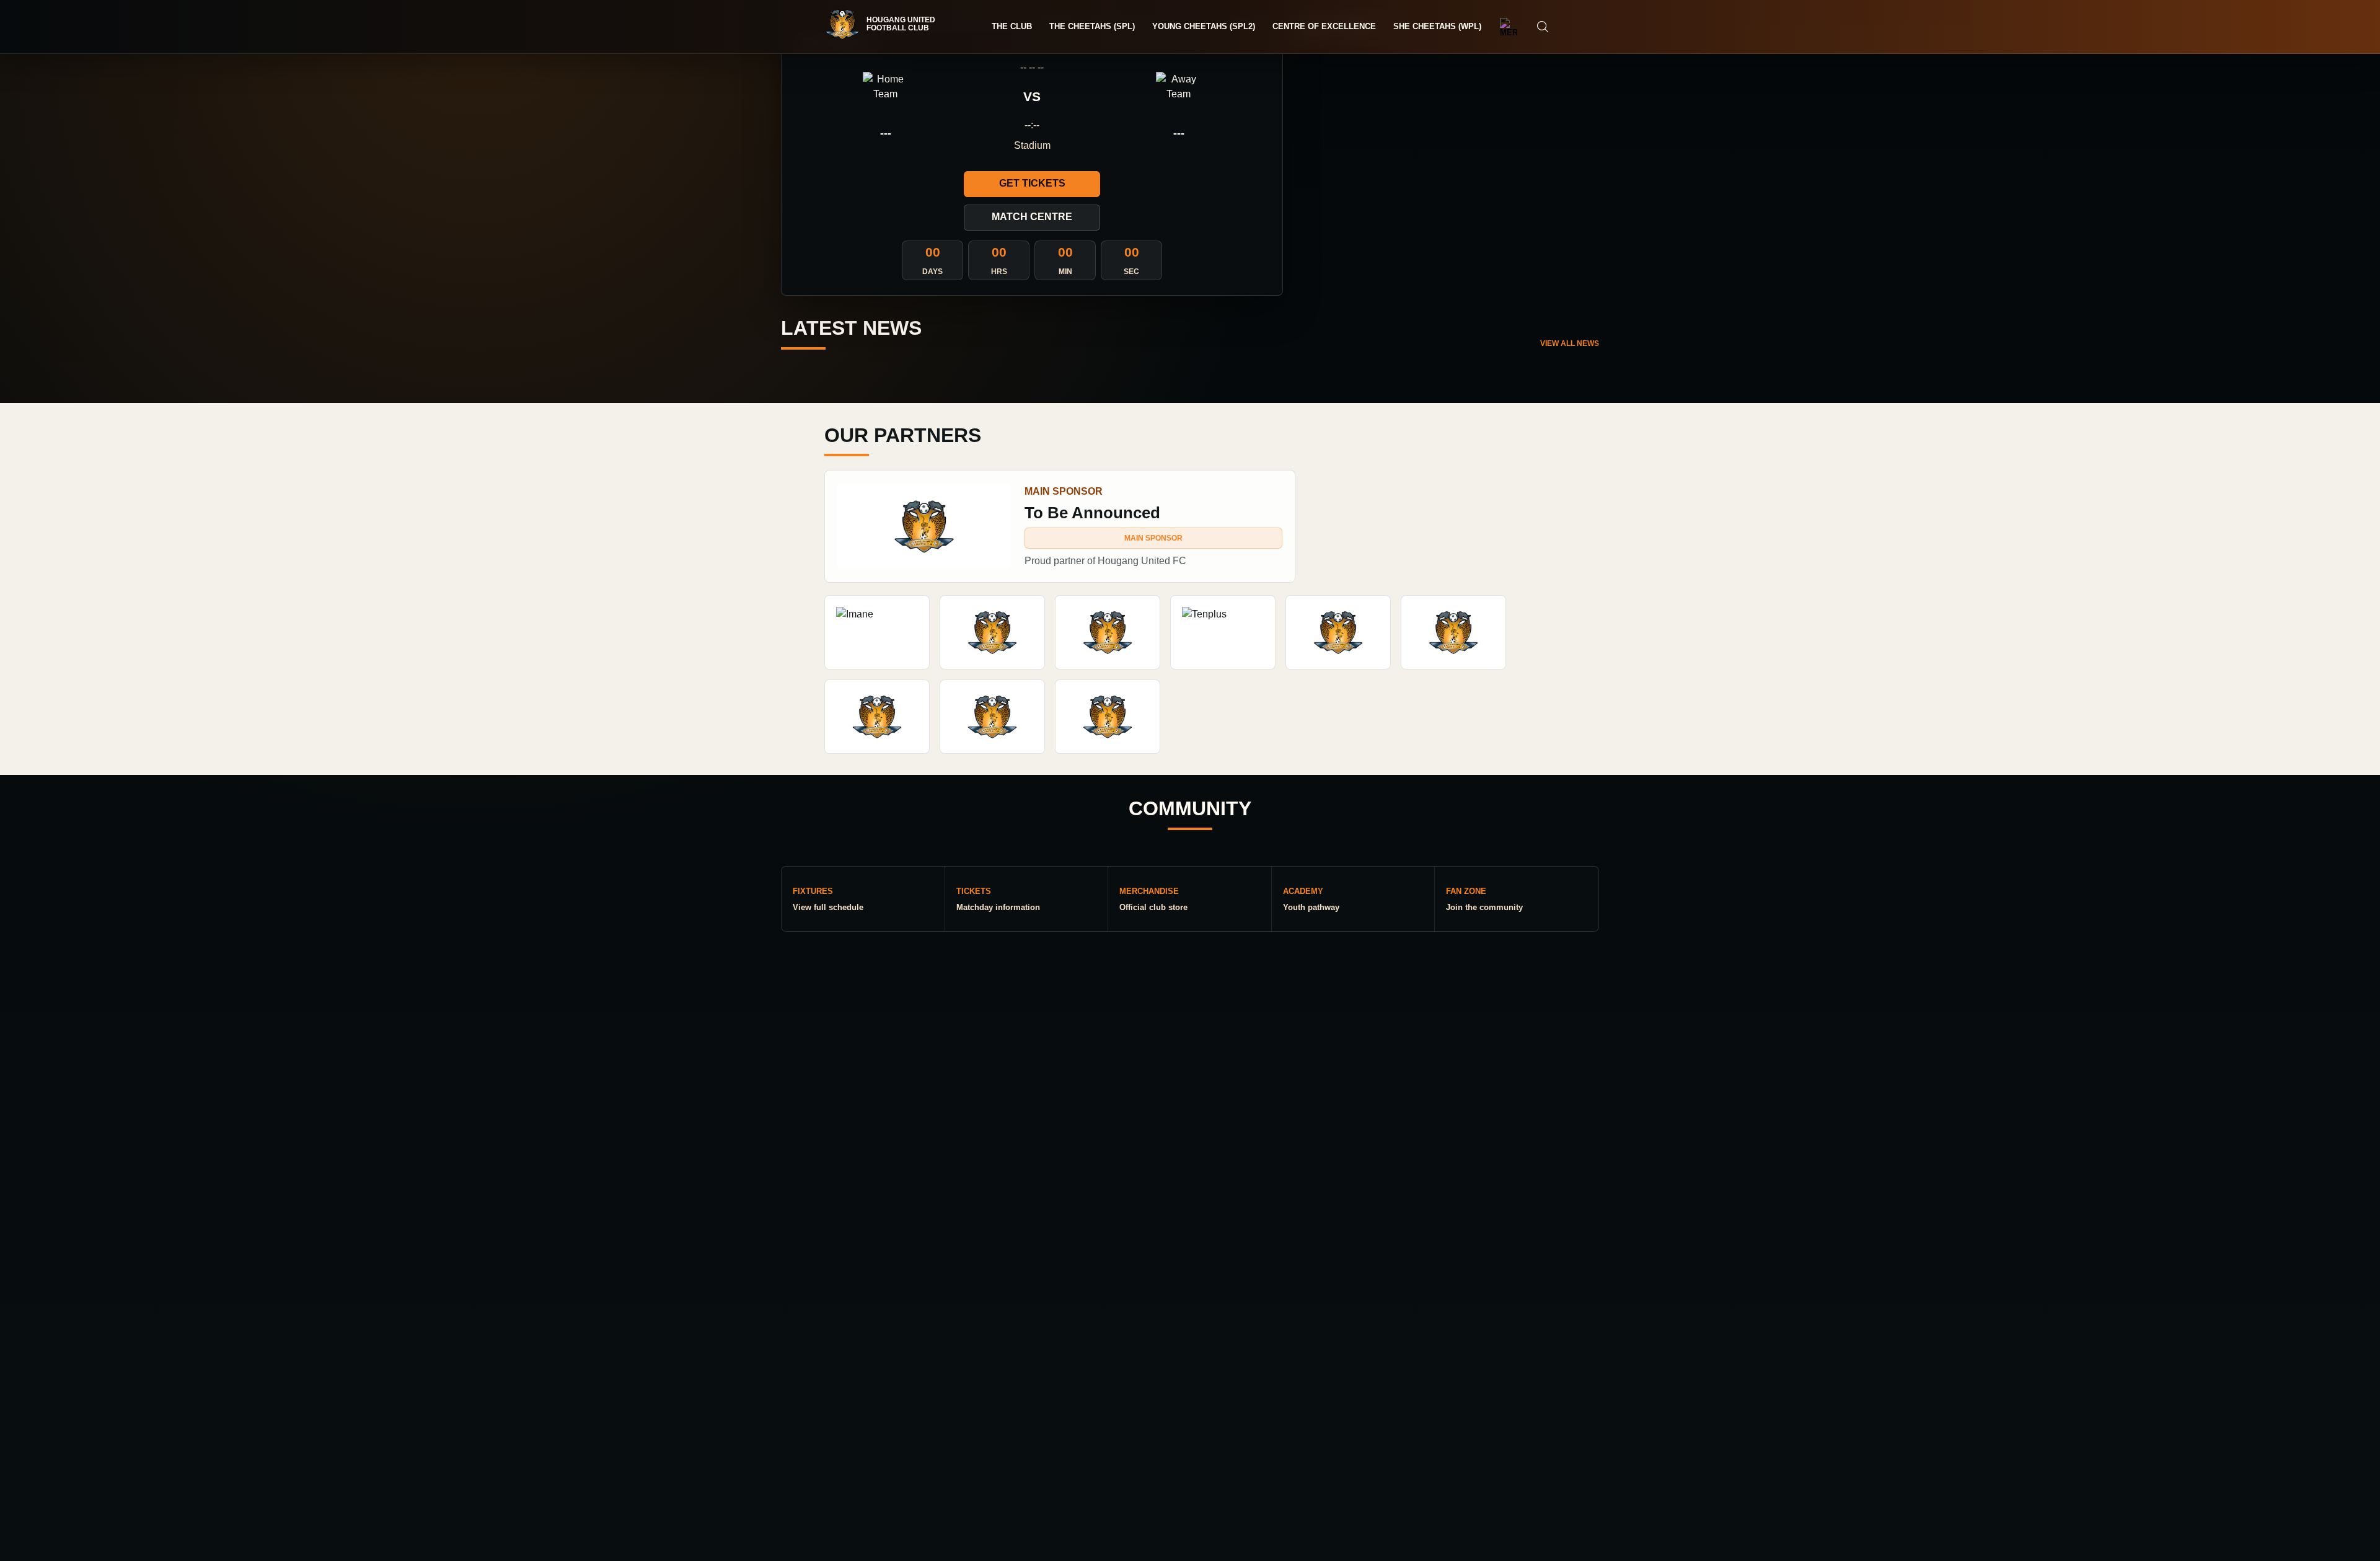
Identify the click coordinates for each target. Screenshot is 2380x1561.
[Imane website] (877, 632)
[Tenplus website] (1223, 632)
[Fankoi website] (992, 717)
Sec (1131, 272)
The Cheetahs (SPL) (1092, 26)
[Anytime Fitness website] (1108, 632)
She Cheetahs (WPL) (1437, 26)
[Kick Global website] (992, 632)
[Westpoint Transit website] (1453, 632)
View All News (1570, 343)
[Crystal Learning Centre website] (877, 717)
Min (1065, 272)
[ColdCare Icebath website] (1338, 632)
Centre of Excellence (1324, 26)
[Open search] (1543, 27)
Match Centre (1032, 217)
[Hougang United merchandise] (1509, 27)
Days (932, 272)
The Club (1012, 26)
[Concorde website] (1108, 717)
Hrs (999, 272)
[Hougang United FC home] (886, 24)
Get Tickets (1032, 183)
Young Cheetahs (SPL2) (1204, 26)
